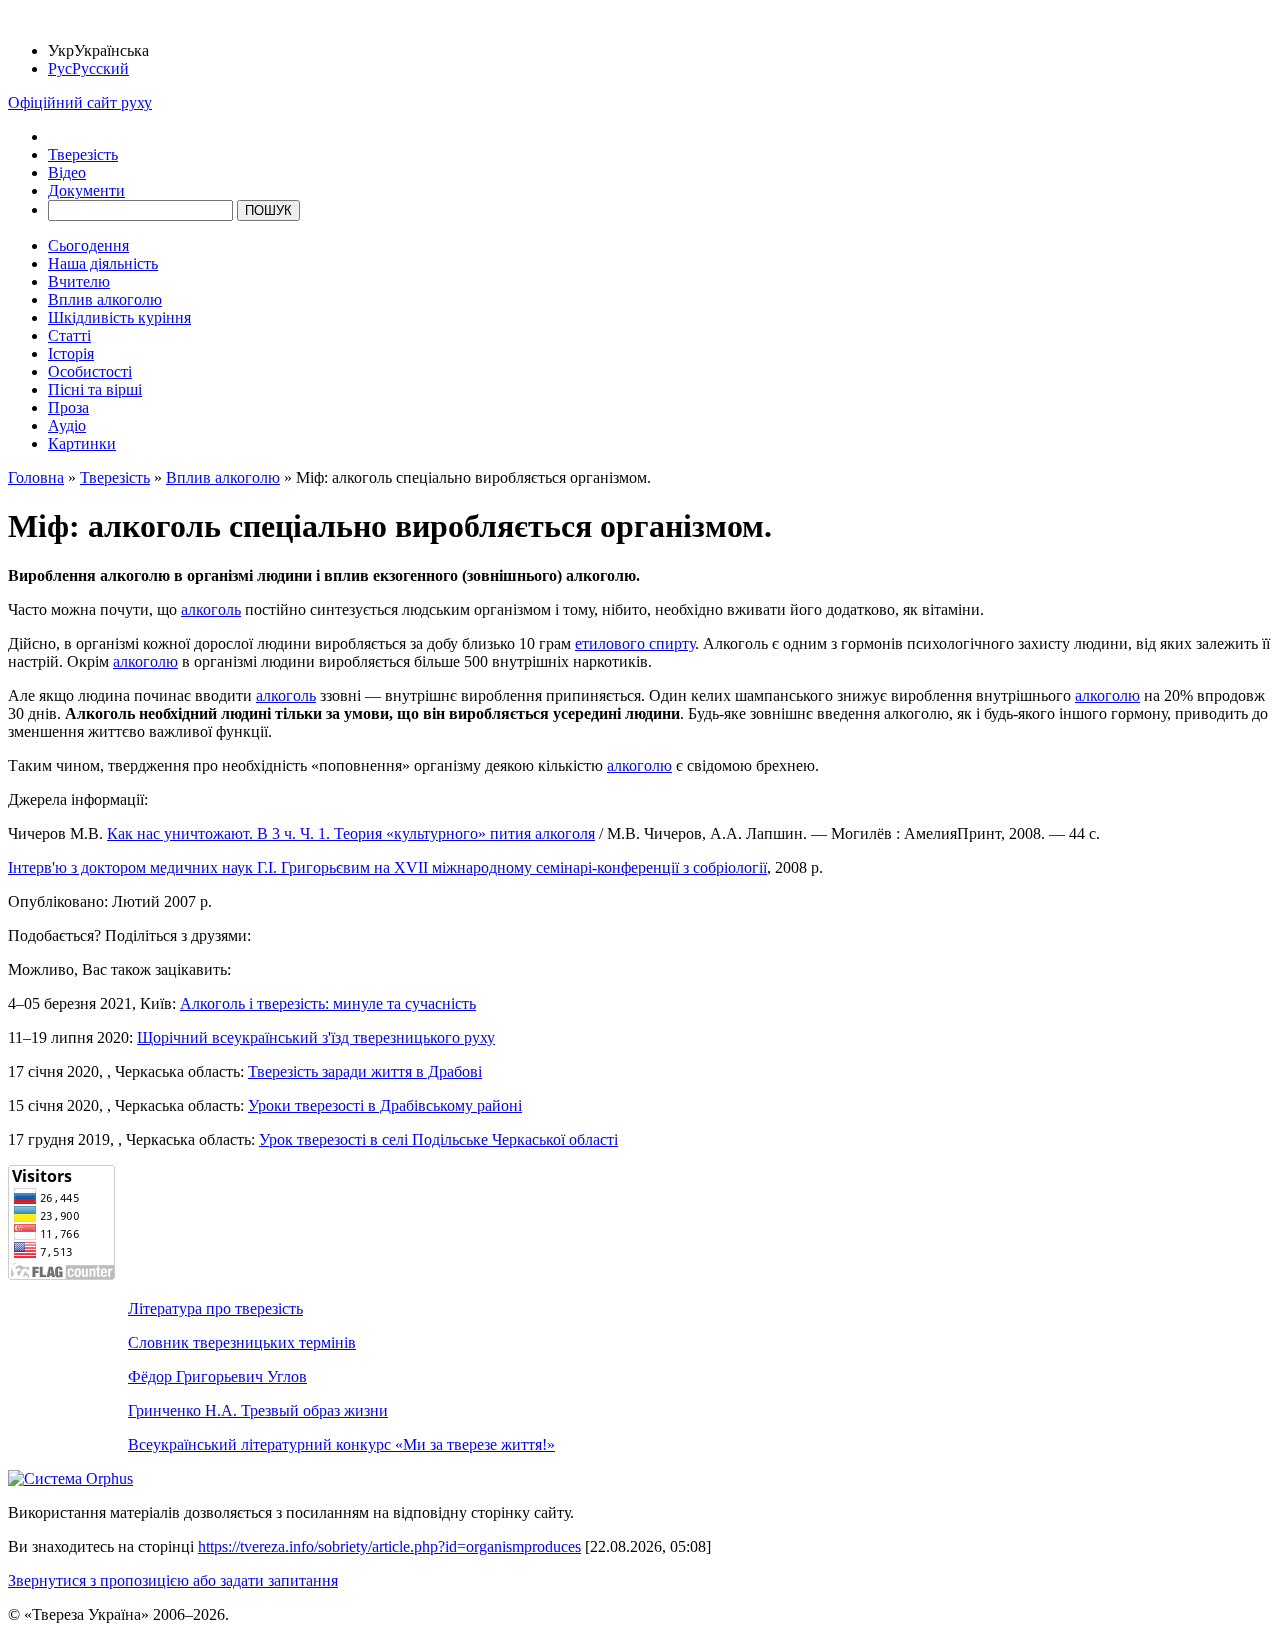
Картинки (82, 443)
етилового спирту (635, 643)
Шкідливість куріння (119, 317)
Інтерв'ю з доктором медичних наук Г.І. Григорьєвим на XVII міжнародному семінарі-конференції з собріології (387, 867)
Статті (69, 335)
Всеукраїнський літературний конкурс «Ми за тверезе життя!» (341, 1444)
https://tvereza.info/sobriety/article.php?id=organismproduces (389, 1546)
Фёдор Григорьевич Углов (217, 1376)
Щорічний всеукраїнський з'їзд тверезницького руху (316, 1037)
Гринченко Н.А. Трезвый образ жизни (258, 1410)
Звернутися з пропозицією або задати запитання (173, 1580)
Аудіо (67, 425)
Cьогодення (88, 245)
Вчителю (79, 281)
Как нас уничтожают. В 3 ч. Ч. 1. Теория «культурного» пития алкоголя (351, 833)
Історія (71, 353)
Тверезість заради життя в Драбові (365, 1071)
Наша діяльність (103, 263)
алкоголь (211, 609)
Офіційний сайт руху (80, 102)
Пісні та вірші (95, 389)
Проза (68, 407)
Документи (86, 190)
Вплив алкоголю (105, 299)
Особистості (90, 371)
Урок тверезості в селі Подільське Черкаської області (438, 1139)
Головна (36, 477)
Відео (67, 172)
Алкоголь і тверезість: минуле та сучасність (328, 1003)
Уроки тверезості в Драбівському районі (385, 1105)
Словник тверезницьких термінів (242, 1342)
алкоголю (145, 661)
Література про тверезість (215, 1308)
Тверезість (83, 154)
